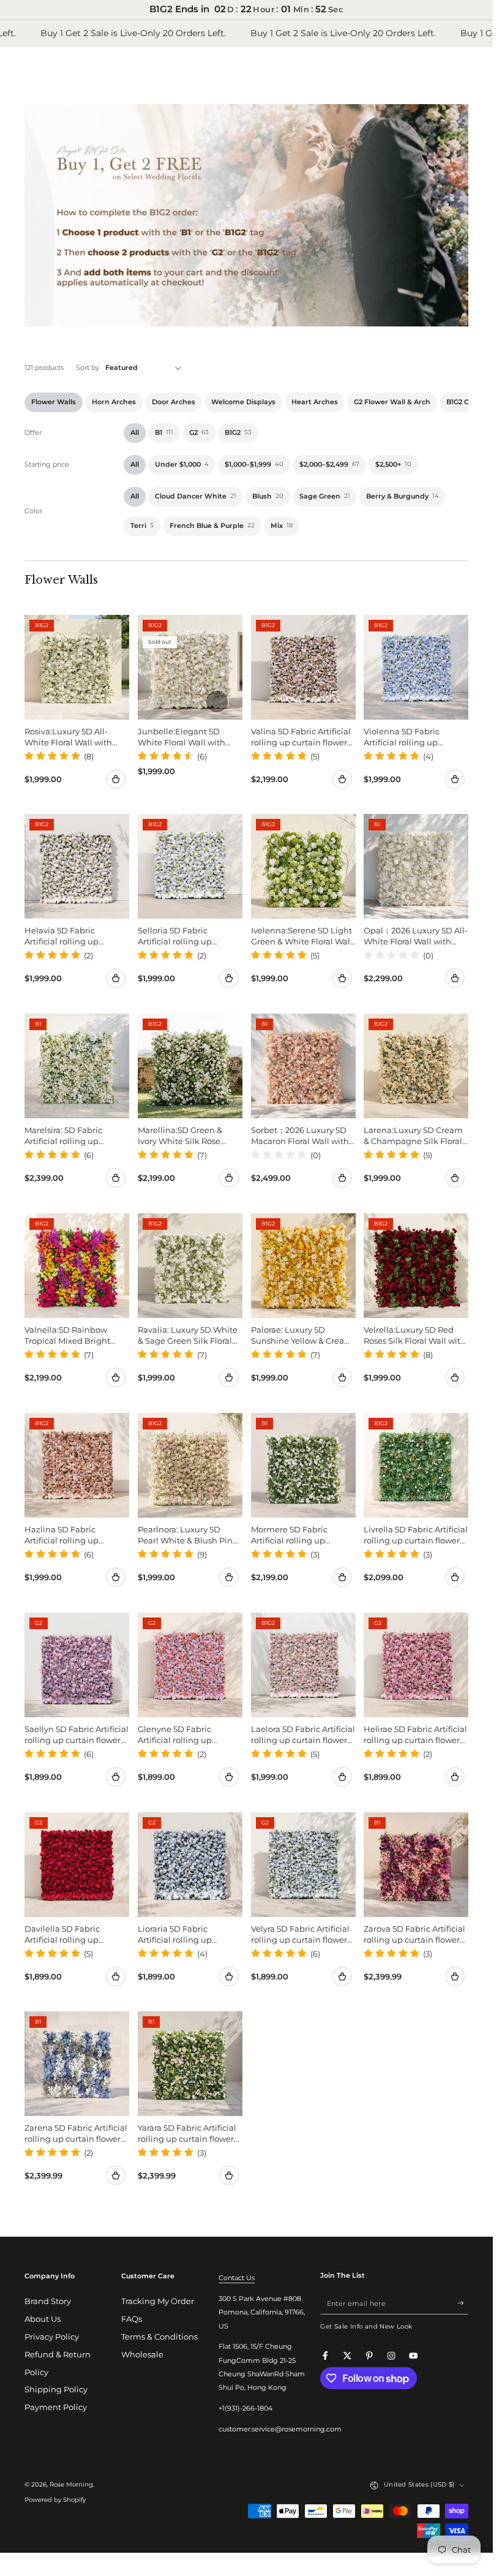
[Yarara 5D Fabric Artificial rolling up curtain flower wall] (190, 2064)
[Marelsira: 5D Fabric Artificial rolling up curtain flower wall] (77, 1066)
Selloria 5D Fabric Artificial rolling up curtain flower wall (175, 936)
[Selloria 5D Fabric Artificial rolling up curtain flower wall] (190, 866)
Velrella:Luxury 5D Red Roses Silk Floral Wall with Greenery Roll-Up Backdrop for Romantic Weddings (415, 1335)
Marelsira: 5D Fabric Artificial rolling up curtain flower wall (63, 1136)
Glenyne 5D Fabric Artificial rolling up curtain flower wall (175, 1734)
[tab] (54, 402)
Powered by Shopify (55, 2500)
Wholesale (142, 2355)
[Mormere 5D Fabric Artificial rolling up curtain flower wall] (303, 1465)
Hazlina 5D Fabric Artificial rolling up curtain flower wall (62, 1535)
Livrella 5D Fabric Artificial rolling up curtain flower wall (416, 1535)
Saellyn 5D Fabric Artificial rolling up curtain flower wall (77, 1734)
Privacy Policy (52, 2337)
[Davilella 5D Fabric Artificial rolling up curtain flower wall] (77, 1865)
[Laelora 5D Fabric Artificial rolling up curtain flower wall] (303, 1665)
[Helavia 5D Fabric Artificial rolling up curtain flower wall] (77, 866)
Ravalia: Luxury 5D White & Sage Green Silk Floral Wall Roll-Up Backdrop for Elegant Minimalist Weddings (189, 1335)
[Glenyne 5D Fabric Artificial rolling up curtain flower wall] (190, 1665)
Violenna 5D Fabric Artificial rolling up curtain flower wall (402, 736)
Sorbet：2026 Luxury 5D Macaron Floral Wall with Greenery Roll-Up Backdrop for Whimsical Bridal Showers (300, 1136)
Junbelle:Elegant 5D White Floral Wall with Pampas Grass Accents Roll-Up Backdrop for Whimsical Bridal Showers (182, 736)
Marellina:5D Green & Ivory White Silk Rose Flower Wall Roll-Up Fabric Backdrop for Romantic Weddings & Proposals (182, 1136)
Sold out (216, 701)
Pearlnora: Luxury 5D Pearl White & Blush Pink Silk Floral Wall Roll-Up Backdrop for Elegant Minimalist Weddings (188, 1535)
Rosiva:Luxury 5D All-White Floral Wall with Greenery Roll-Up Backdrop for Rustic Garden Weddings (68, 736)
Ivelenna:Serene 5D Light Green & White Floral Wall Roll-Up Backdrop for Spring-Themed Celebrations (302, 936)
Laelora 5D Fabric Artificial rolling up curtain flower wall (303, 1734)
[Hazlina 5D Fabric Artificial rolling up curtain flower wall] (77, 1465)
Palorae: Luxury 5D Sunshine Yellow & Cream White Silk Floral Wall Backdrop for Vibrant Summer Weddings (302, 1335)
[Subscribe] (463, 2303)
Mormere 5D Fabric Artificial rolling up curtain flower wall (289, 1535)
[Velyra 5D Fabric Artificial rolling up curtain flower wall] (303, 1865)
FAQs (132, 2319)
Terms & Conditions (159, 2337)
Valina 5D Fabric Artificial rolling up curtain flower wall (301, 736)
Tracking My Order (158, 2301)
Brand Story (48, 2301)
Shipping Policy (56, 2390)
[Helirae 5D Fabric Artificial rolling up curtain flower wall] (416, 1665)
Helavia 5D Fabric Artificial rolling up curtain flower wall (62, 936)
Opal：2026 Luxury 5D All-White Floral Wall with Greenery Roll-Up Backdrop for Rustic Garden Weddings (416, 936)
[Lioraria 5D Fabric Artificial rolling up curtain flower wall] (190, 1865)
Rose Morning (71, 2484)
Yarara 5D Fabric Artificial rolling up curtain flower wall (187, 2133)
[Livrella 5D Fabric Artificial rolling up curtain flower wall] (416, 1465)
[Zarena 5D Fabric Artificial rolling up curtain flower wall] (77, 2064)
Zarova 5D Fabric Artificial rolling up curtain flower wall (414, 1934)
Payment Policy (56, 2407)
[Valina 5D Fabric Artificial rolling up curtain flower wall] (303, 667)
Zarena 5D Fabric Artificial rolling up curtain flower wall (76, 2133)
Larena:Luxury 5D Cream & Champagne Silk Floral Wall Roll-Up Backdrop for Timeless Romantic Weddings (415, 1136)
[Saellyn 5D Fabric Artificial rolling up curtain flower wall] (77, 1665)
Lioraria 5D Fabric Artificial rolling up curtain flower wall (175, 1934)
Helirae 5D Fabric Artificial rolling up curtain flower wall (415, 1734)
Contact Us (237, 2278)
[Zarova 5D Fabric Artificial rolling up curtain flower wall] (416, 1865)
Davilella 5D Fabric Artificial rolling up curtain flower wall (62, 1934)
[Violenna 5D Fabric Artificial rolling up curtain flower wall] (416, 667)
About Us (43, 2319)
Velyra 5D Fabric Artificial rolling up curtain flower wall (300, 1934)
